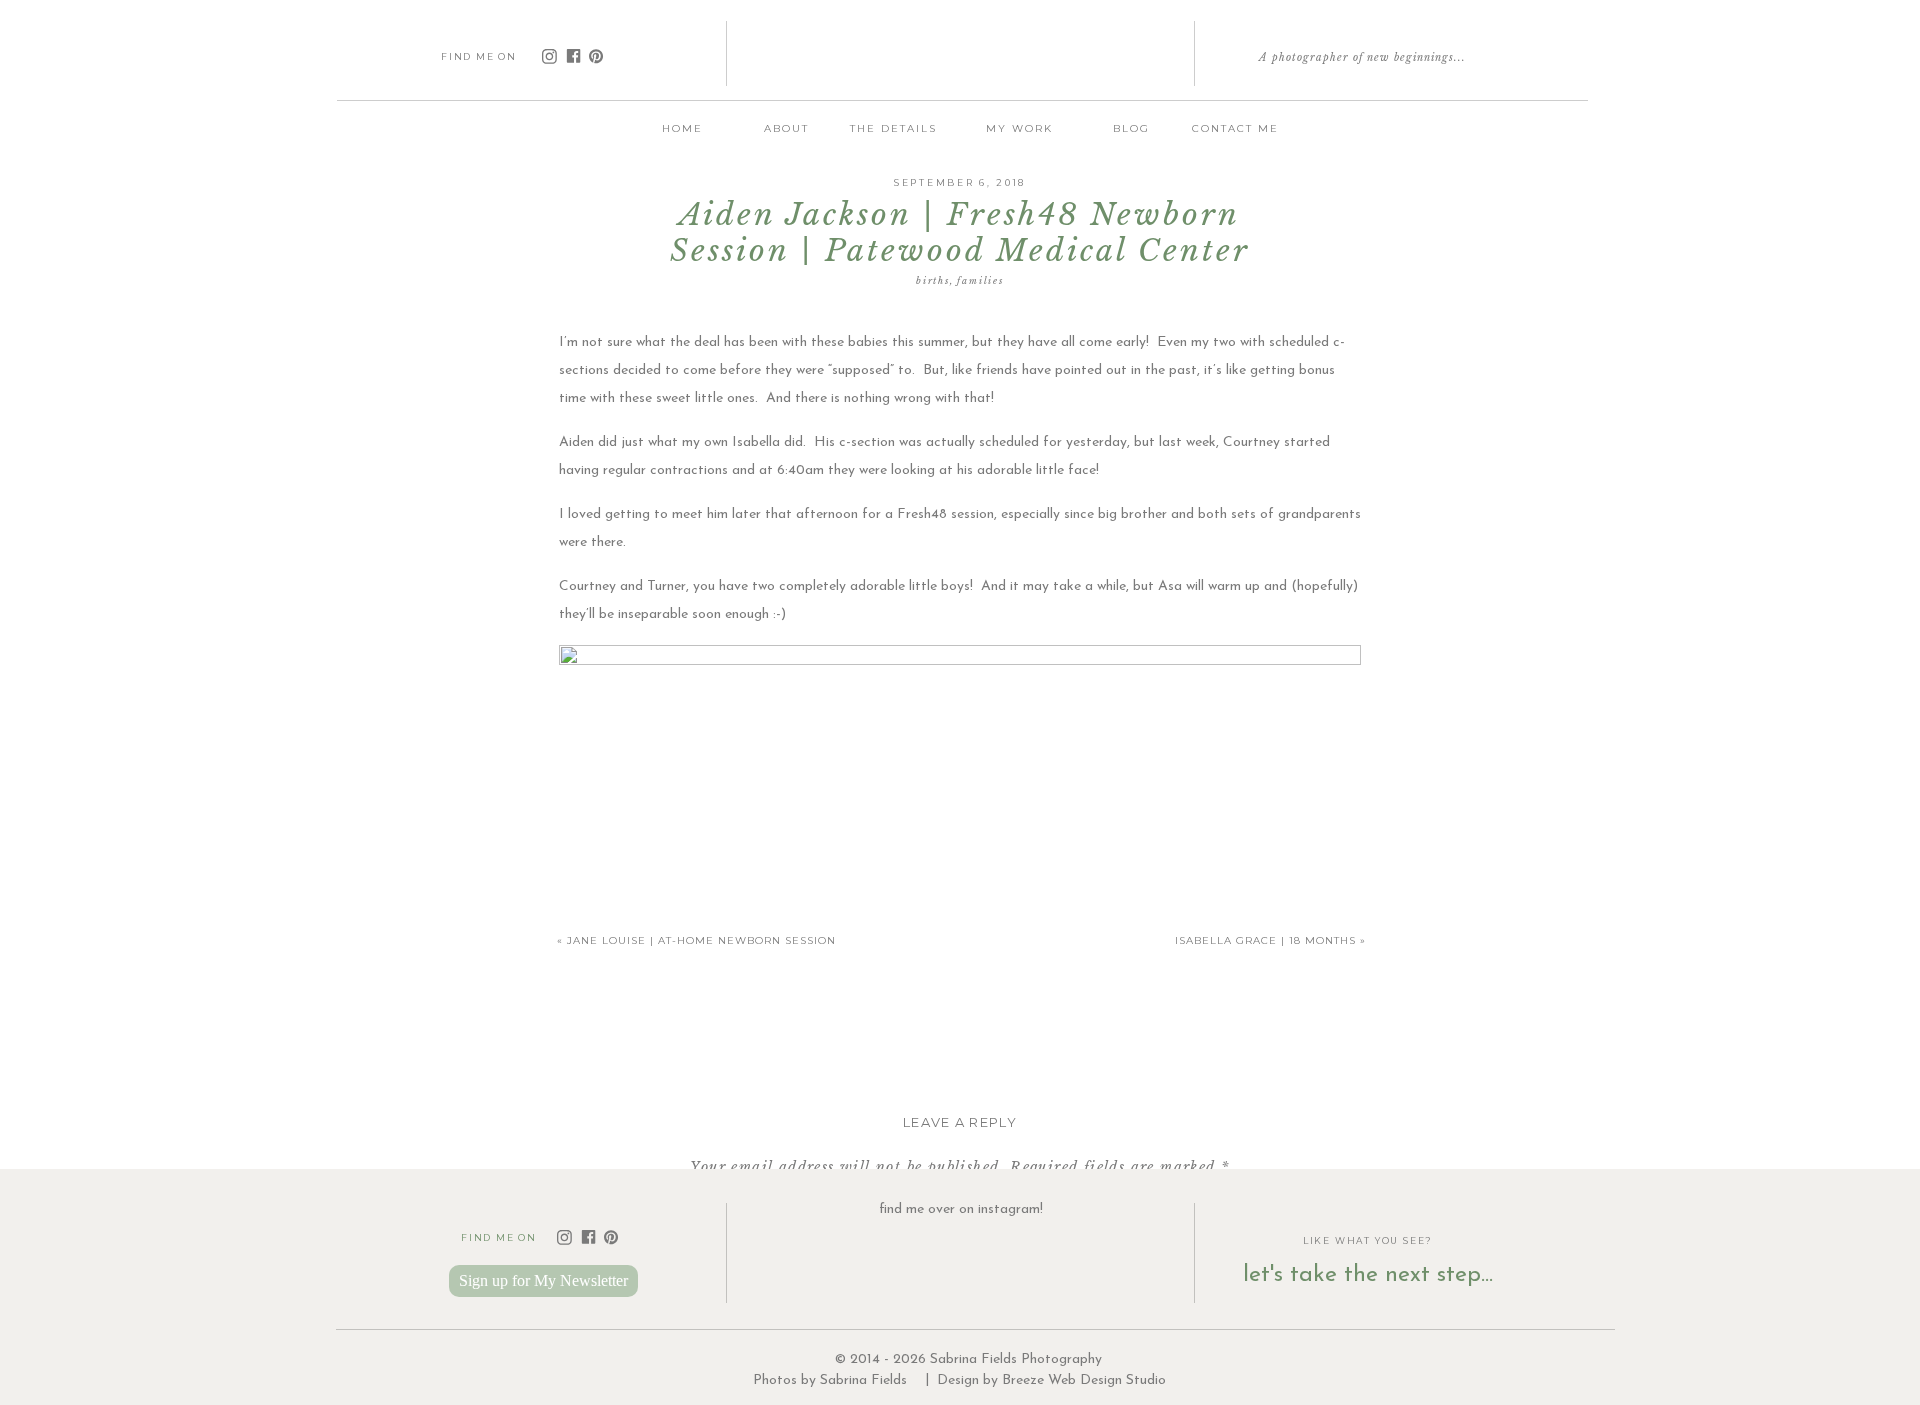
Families (980, 280)
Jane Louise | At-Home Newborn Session (701, 940)
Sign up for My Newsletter (543, 1280)
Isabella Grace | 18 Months (1265, 940)
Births (933, 280)
